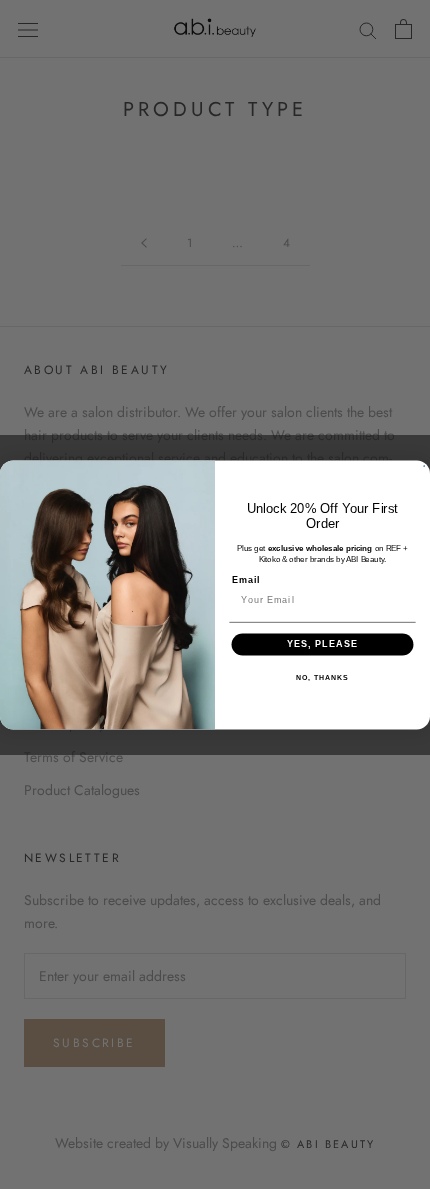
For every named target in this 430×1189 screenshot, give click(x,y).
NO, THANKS (322, 678)
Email (246, 580)
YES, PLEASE (322, 643)
